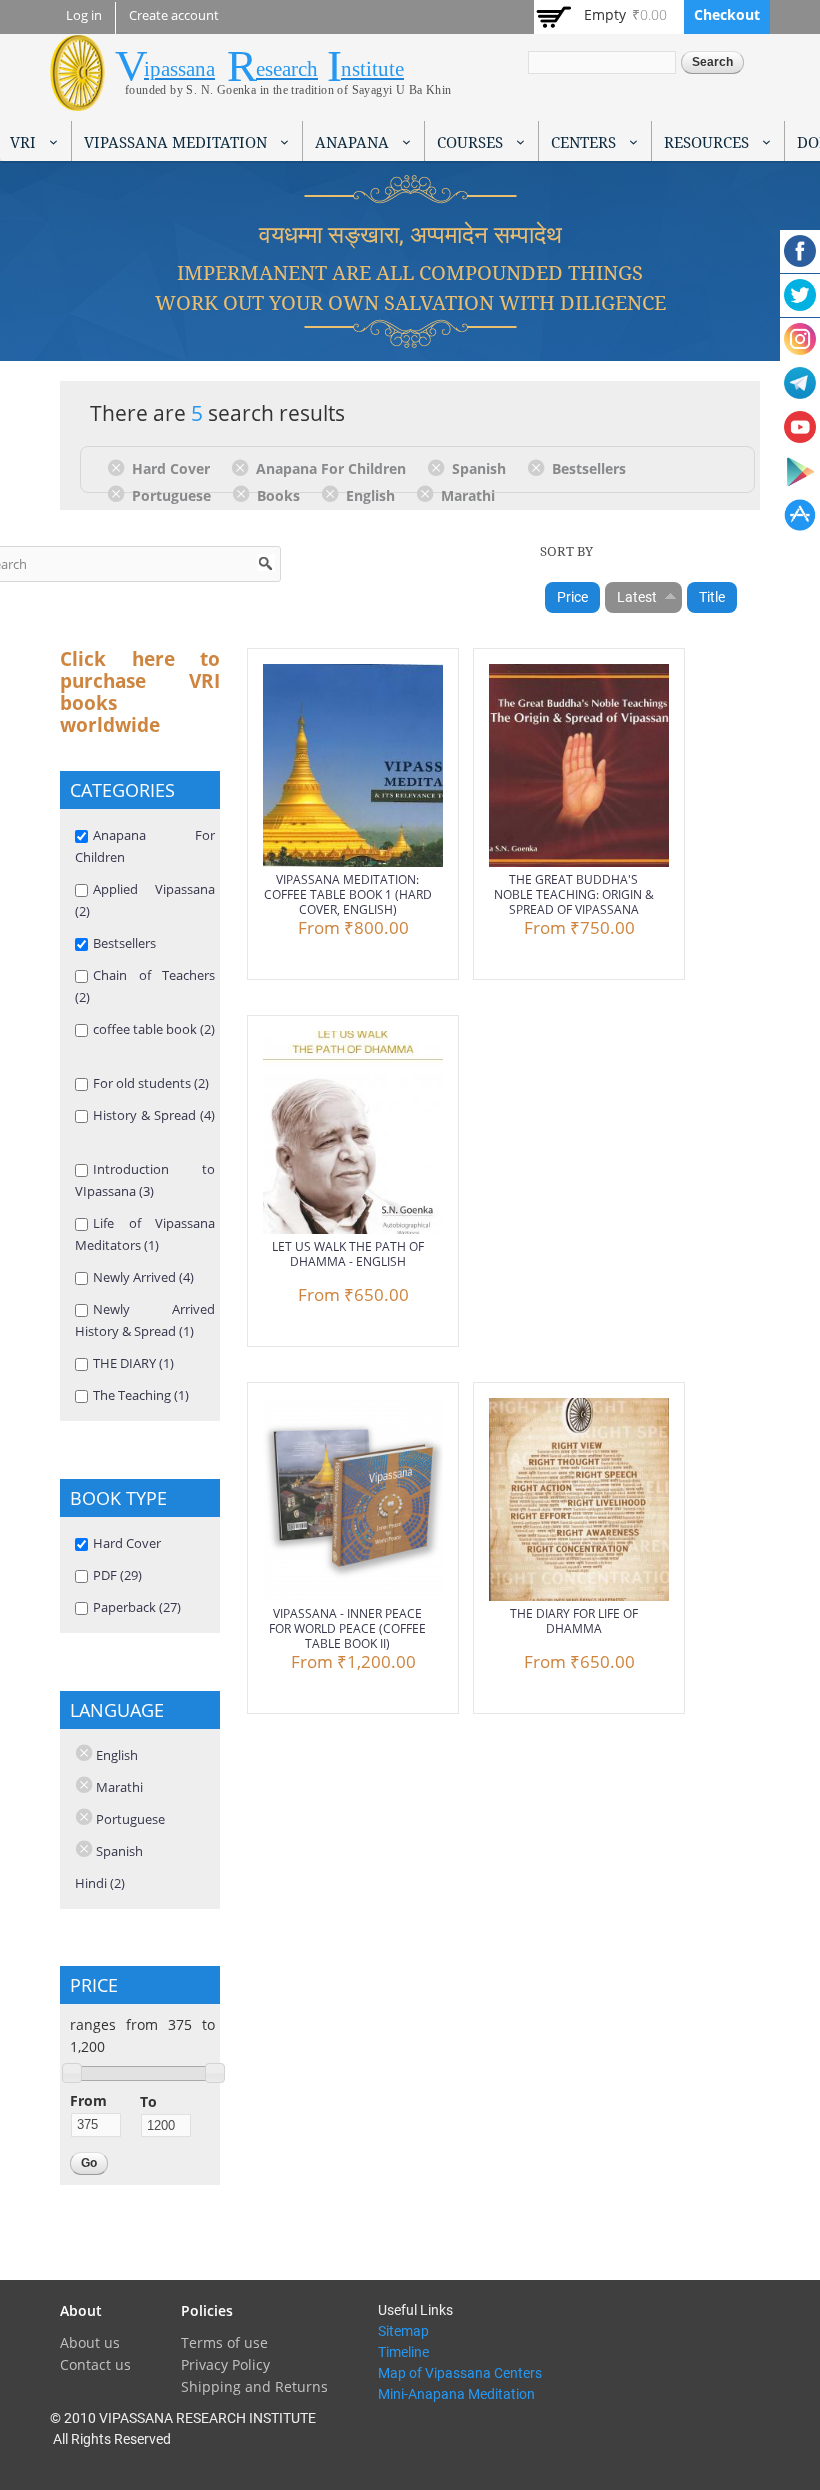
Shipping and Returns (254, 2386)
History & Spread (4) (154, 1115)
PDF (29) (117, 1575)
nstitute (372, 69)
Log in (84, 15)
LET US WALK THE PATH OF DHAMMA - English (348, 1254)
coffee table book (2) (154, 1029)
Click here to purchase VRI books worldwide (140, 692)
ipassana (179, 69)
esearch (287, 69)
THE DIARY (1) (133, 1363)
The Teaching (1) (141, 1395)
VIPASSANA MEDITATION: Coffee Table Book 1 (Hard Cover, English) (348, 894)
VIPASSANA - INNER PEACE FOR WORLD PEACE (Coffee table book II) (347, 1628)
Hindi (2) (100, 1883)
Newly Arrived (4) (143, 1277)
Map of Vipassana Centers (460, 2373)
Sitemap (403, 2331)
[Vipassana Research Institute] (77, 99)
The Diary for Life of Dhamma (574, 1621)
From (88, 2100)
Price (572, 597)
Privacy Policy (225, 2364)
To (148, 2101)
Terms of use (224, 2342)
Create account (174, 15)
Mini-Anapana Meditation (456, 2394)
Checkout (727, 14)
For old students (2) (151, 1083)
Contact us (95, 2364)
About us (90, 2342)
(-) (119, 467)
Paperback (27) (137, 1607)
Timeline (403, 2352)
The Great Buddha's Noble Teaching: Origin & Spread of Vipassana (574, 894)
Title (712, 597)
